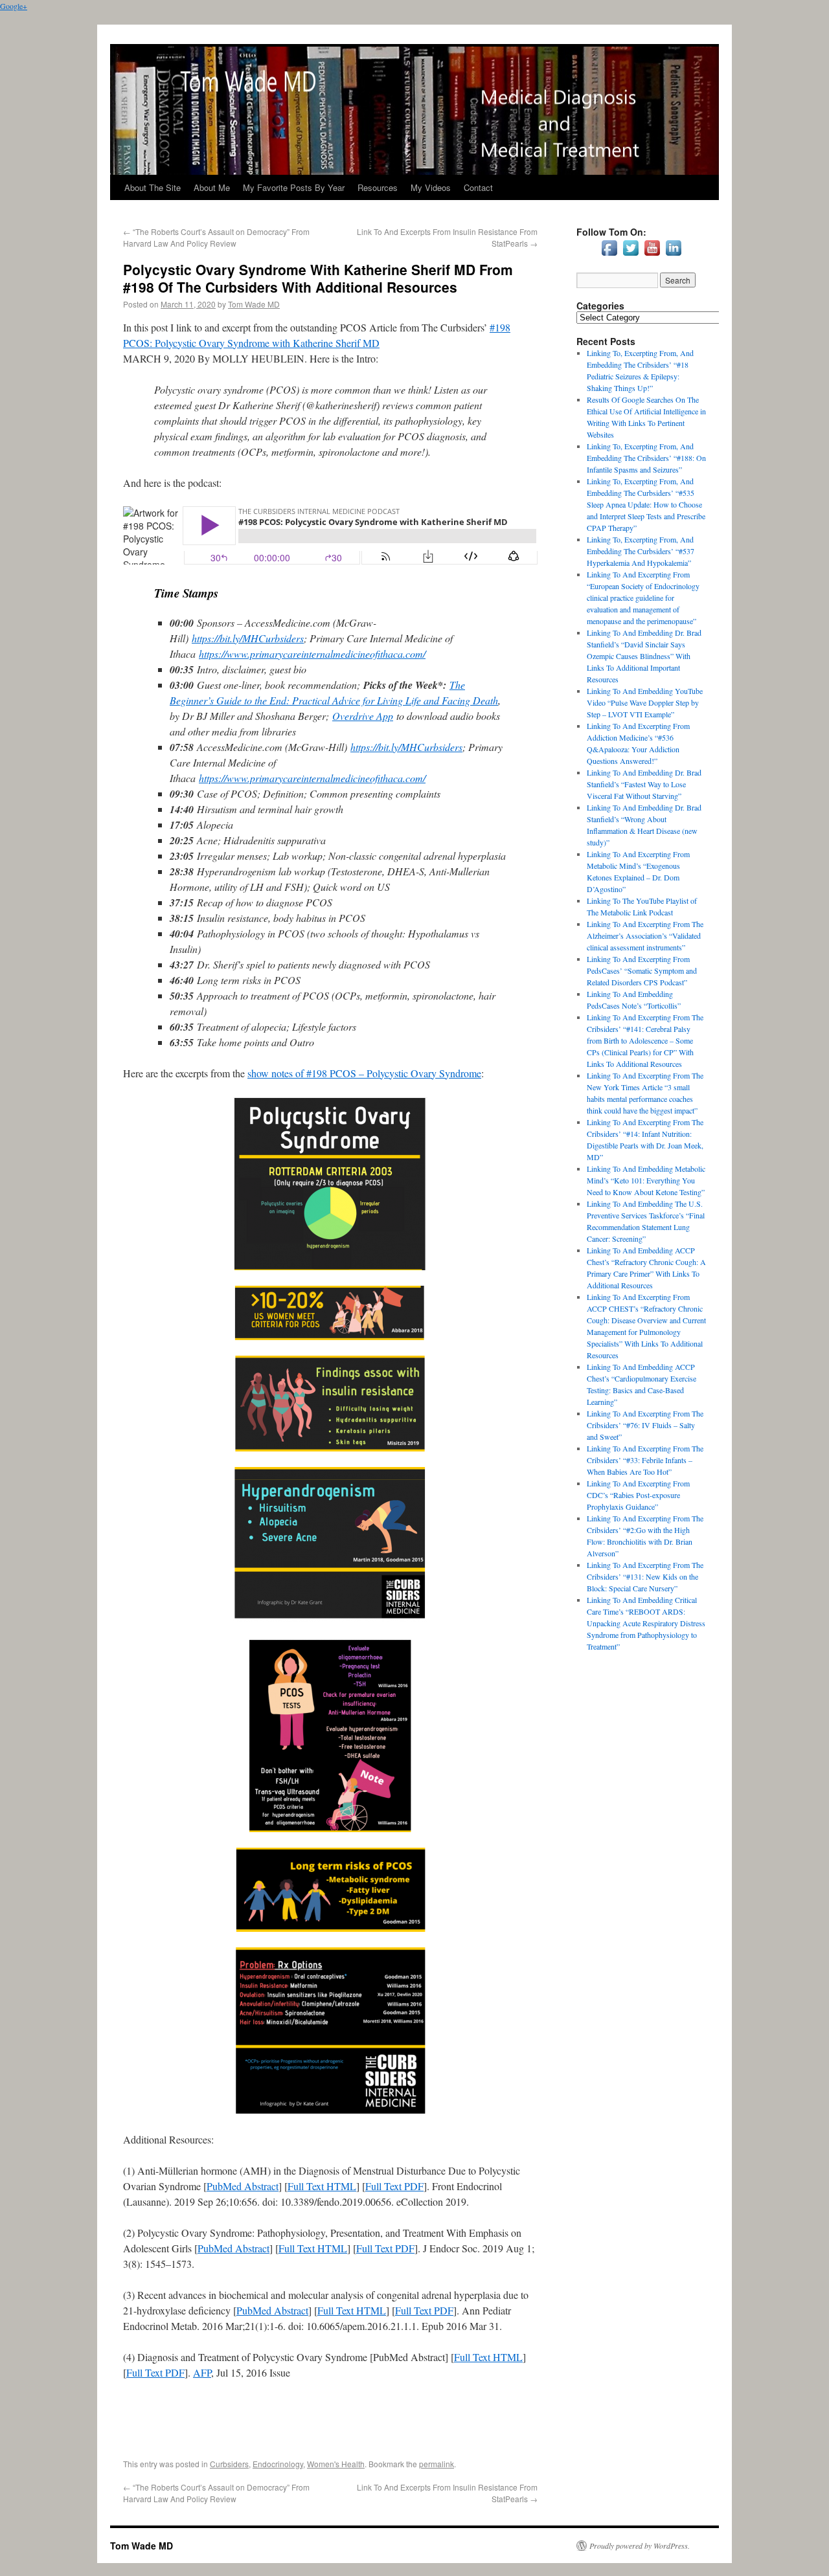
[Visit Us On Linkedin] (673, 255)
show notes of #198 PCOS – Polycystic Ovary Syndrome (364, 1073)
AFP (202, 2372)
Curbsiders (229, 2464)
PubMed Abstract (243, 2186)
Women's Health (336, 2464)
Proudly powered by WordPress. (640, 2546)
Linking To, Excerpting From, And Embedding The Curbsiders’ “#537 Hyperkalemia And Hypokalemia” (641, 551)
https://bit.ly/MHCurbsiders (248, 638)
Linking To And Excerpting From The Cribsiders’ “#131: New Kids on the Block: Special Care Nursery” (645, 1576)
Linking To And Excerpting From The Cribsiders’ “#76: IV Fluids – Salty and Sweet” (645, 1425)
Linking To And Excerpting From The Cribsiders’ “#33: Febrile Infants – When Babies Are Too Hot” (645, 1460)
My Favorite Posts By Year (294, 187)
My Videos (431, 187)
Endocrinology (278, 2464)
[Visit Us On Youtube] (652, 255)
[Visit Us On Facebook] (609, 255)
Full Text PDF (394, 2186)
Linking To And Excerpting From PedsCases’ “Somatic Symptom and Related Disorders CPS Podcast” (642, 970)
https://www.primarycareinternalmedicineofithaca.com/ (312, 654)
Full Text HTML (322, 2186)
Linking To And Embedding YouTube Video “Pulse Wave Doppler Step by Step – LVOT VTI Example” (645, 702)
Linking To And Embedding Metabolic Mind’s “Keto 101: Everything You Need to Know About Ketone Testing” (646, 1180)
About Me (212, 187)
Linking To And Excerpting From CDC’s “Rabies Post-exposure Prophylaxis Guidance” (638, 1495)
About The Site (153, 187)
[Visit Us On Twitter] (630, 255)
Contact (478, 187)
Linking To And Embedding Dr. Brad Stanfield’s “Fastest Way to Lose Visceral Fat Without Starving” (644, 784)
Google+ (14, 6)
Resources (378, 187)
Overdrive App (363, 716)
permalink (437, 2464)
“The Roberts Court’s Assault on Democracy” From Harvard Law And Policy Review (216, 237)
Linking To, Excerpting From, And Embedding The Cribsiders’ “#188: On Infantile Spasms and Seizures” (646, 458)
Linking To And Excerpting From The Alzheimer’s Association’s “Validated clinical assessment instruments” (645, 935)
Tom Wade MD (254, 304)
